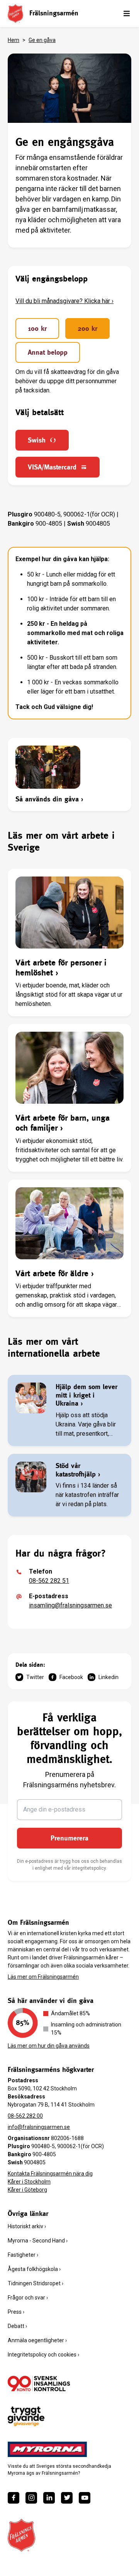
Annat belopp (48, 352)
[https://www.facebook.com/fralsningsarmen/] (14, 2498)
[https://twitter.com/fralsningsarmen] (67, 2498)
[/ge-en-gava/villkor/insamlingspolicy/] (39, 2383)
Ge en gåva (42, 40)
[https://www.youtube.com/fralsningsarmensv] (85, 2498)
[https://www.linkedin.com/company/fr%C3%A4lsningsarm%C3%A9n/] (49, 2498)
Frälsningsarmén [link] (54, 13)
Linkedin (108, 1677)
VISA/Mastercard (52, 467)
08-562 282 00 (25, 2116)
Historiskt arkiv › (27, 2226)
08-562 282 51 (49, 1581)
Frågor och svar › (28, 2298)
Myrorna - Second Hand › (38, 2241)
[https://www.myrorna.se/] (47, 2449)
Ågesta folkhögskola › (34, 2269)
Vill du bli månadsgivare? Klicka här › (64, 301)
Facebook (71, 1677)
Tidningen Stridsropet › (36, 2283)
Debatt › (17, 2326)
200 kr (87, 328)
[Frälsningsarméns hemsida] (15, 13)
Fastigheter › (23, 2255)
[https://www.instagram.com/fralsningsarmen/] (31, 2498)
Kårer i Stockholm (29, 2182)
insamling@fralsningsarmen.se (70, 1605)
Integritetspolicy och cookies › (43, 2355)
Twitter (35, 1677)
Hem (14, 40)
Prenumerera (69, 1838)
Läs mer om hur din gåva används (49, 2046)
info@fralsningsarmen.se (39, 2127)
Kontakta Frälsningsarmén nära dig (50, 2174)
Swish (37, 440)
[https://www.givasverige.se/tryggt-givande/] (26, 2416)
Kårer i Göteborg (27, 2190)
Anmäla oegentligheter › (37, 2340)
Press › (16, 2312)
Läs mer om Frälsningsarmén (43, 1977)
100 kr (37, 328)
